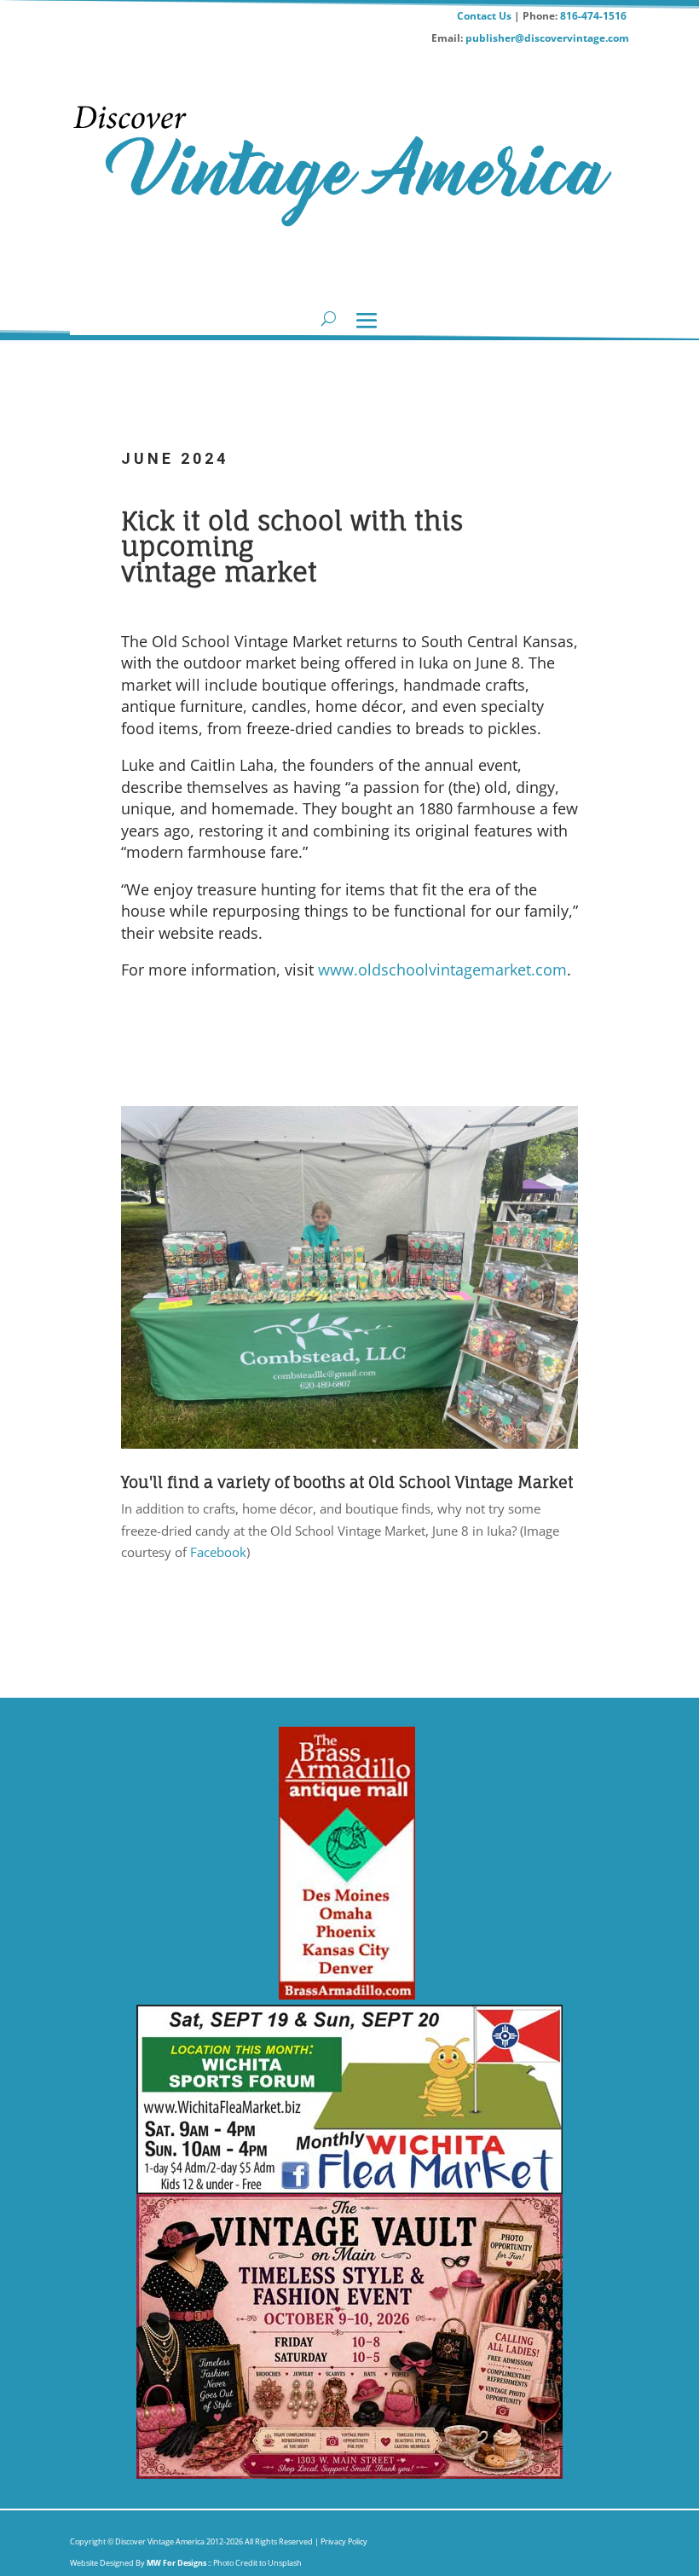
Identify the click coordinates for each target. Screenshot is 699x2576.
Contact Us (484, 16)
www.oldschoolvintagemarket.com (442, 970)
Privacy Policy (343, 2541)
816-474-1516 (595, 16)
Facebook (218, 1552)
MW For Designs (177, 2563)
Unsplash (285, 2563)
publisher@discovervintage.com (547, 38)
